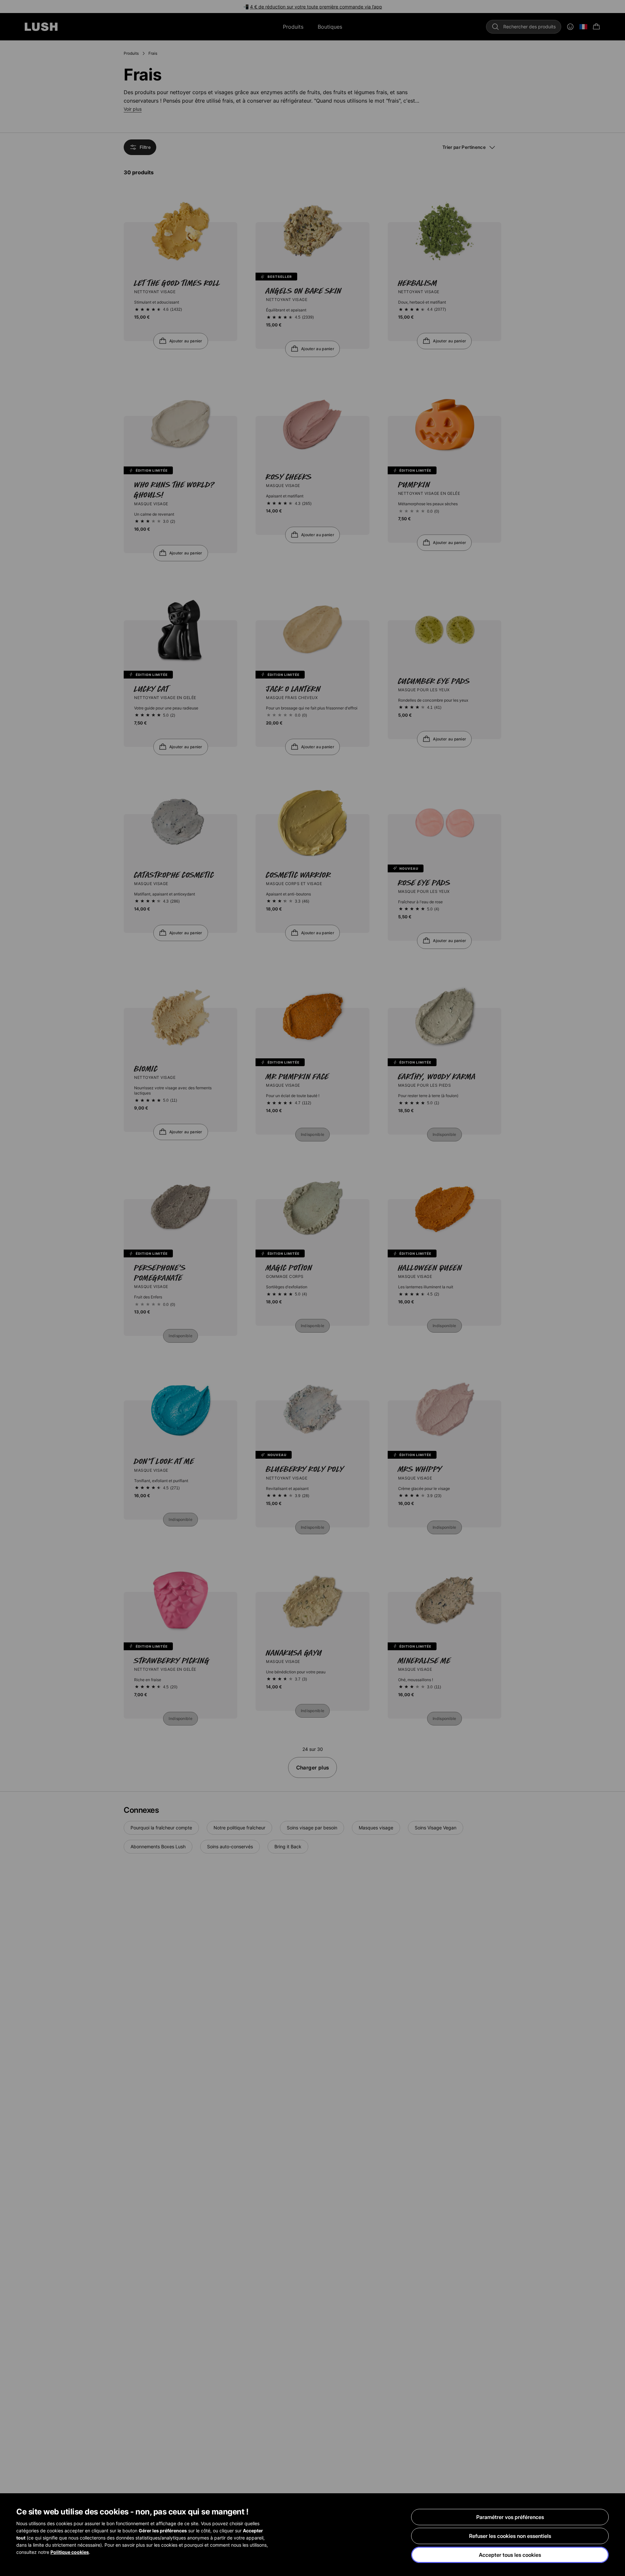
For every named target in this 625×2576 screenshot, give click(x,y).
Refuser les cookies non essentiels (510, 2536)
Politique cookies (70, 2552)
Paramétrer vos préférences (510, 2517)
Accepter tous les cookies (510, 2555)
